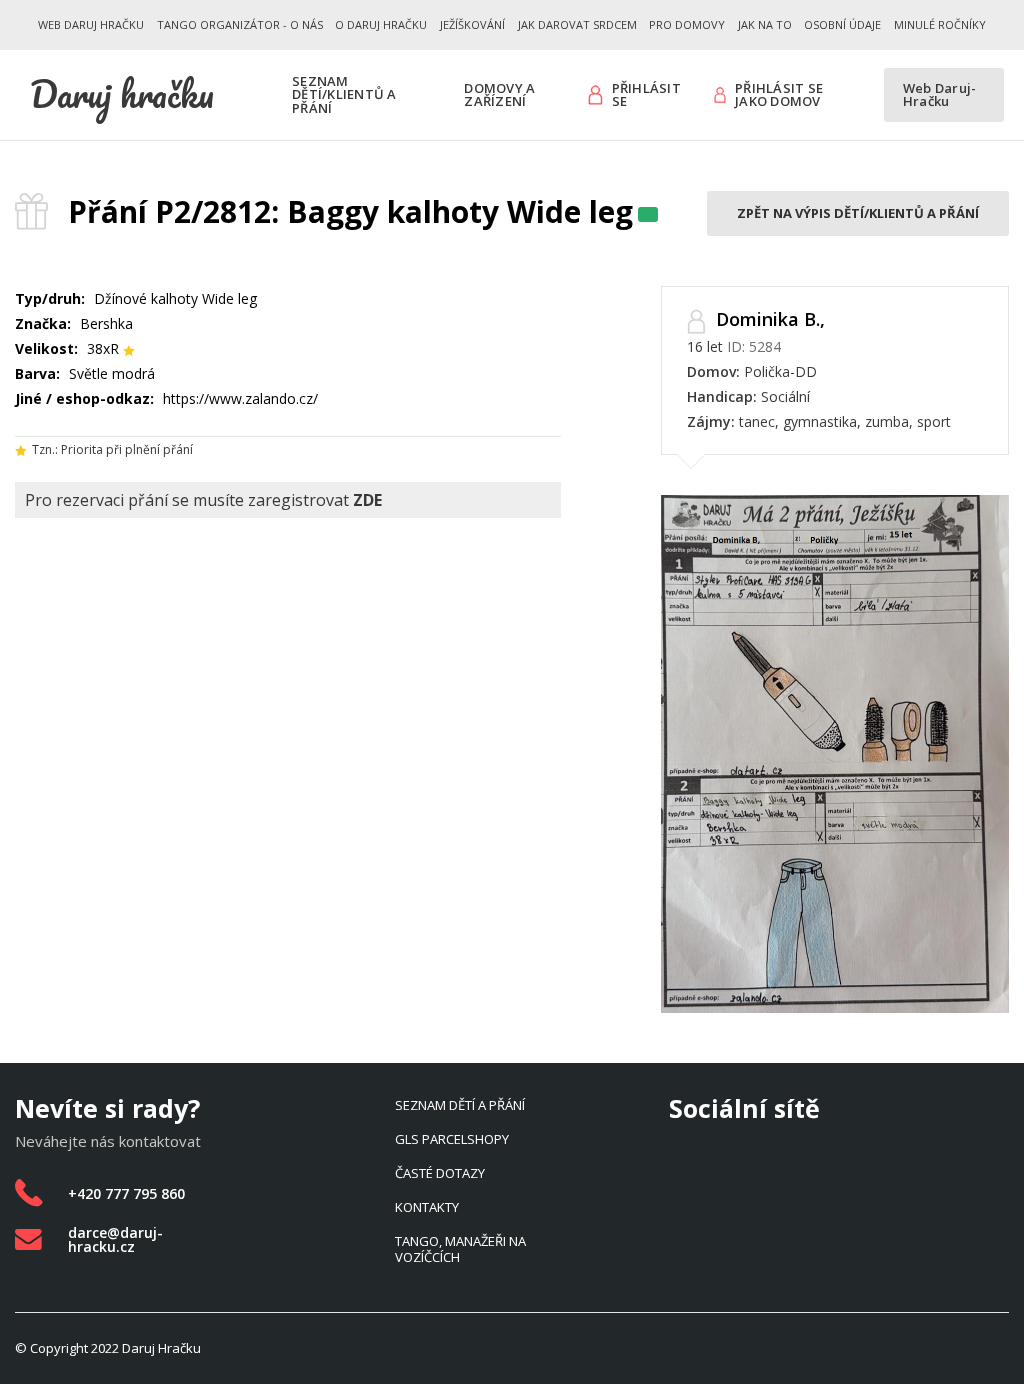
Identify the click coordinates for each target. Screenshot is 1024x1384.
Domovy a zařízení (499, 95)
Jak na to (765, 24)
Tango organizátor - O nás (240, 24)
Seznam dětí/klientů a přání (344, 94)
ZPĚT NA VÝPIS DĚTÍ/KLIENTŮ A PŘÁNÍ (858, 213)
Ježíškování (472, 24)
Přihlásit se (646, 95)
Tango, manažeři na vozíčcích (460, 1249)
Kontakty (427, 1207)
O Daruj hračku (381, 24)
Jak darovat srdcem (577, 24)
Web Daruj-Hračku (940, 95)
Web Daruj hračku (91, 24)
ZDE (367, 500)
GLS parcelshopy (452, 1139)
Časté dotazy (440, 1173)
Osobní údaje (842, 24)
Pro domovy (687, 24)
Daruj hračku (122, 94)
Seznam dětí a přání (460, 1105)
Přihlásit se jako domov (779, 95)
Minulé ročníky (940, 24)
